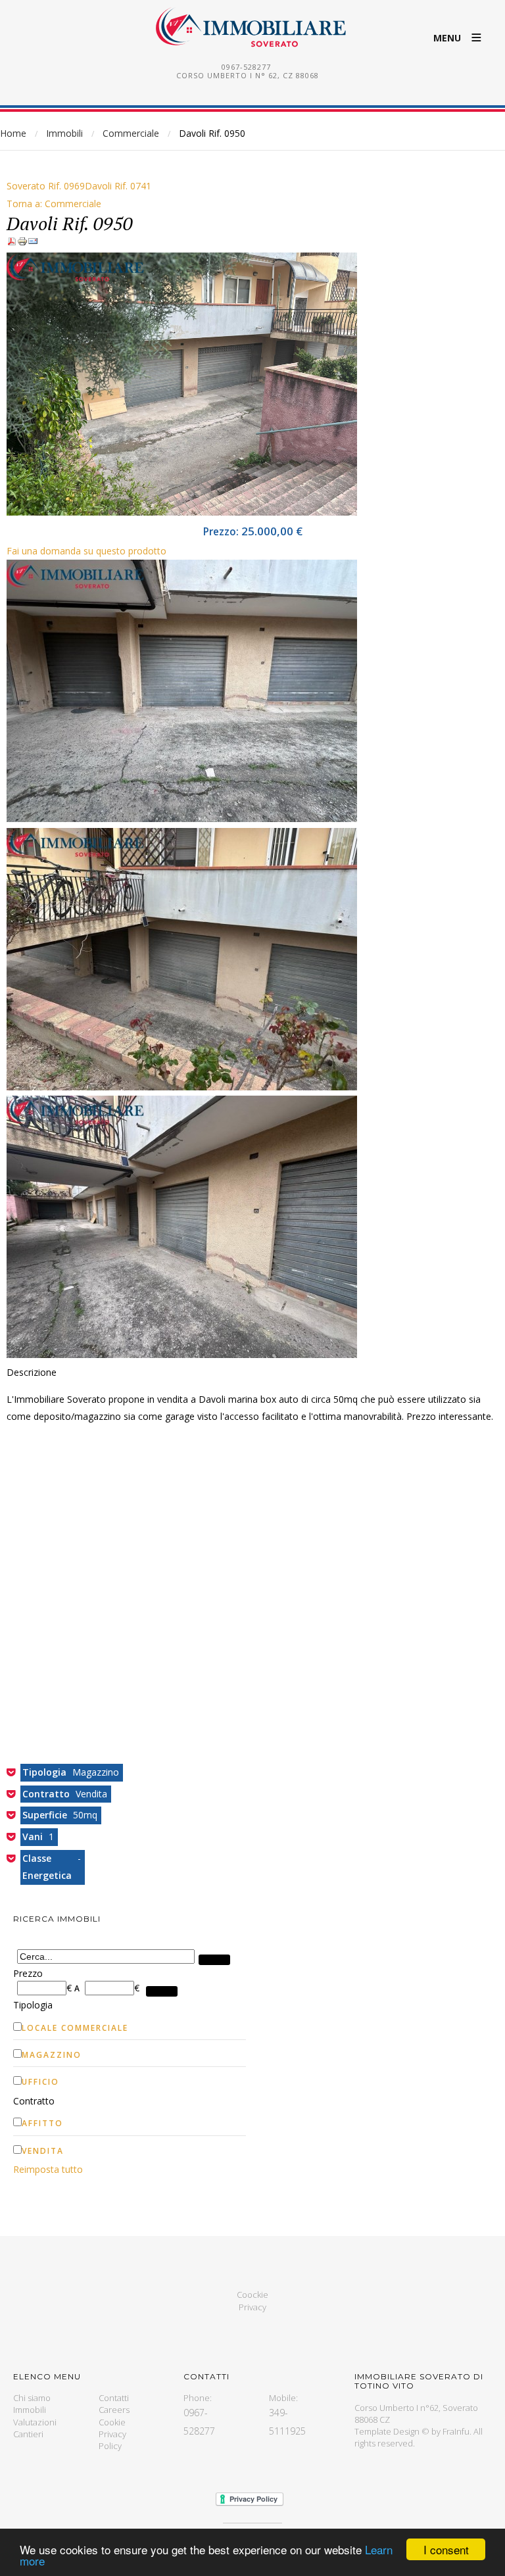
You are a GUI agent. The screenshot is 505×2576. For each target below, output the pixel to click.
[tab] (130, 1974)
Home (13, 133)
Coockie (252, 2295)
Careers (114, 2410)
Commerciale (131, 133)
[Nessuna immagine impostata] (182, 512)
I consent (446, 2549)
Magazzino (52, 2055)
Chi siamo (32, 2398)
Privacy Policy (112, 2440)
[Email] (33, 243)
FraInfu (456, 2431)
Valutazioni (35, 2422)
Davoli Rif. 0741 (118, 186)
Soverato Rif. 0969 (46, 186)
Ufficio (40, 2082)
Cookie (112, 2422)
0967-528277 (246, 67)
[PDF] (12, 243)
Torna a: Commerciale (54, 204)
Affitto (42, 2123)
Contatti (114, 2398)
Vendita (43, 2151)
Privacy (252, 2307)
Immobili (64, 133)
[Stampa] (22, 243)
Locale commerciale (75, 2028)
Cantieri (28, 2434)
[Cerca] (214, 1960)
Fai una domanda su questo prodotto (86, 551)
